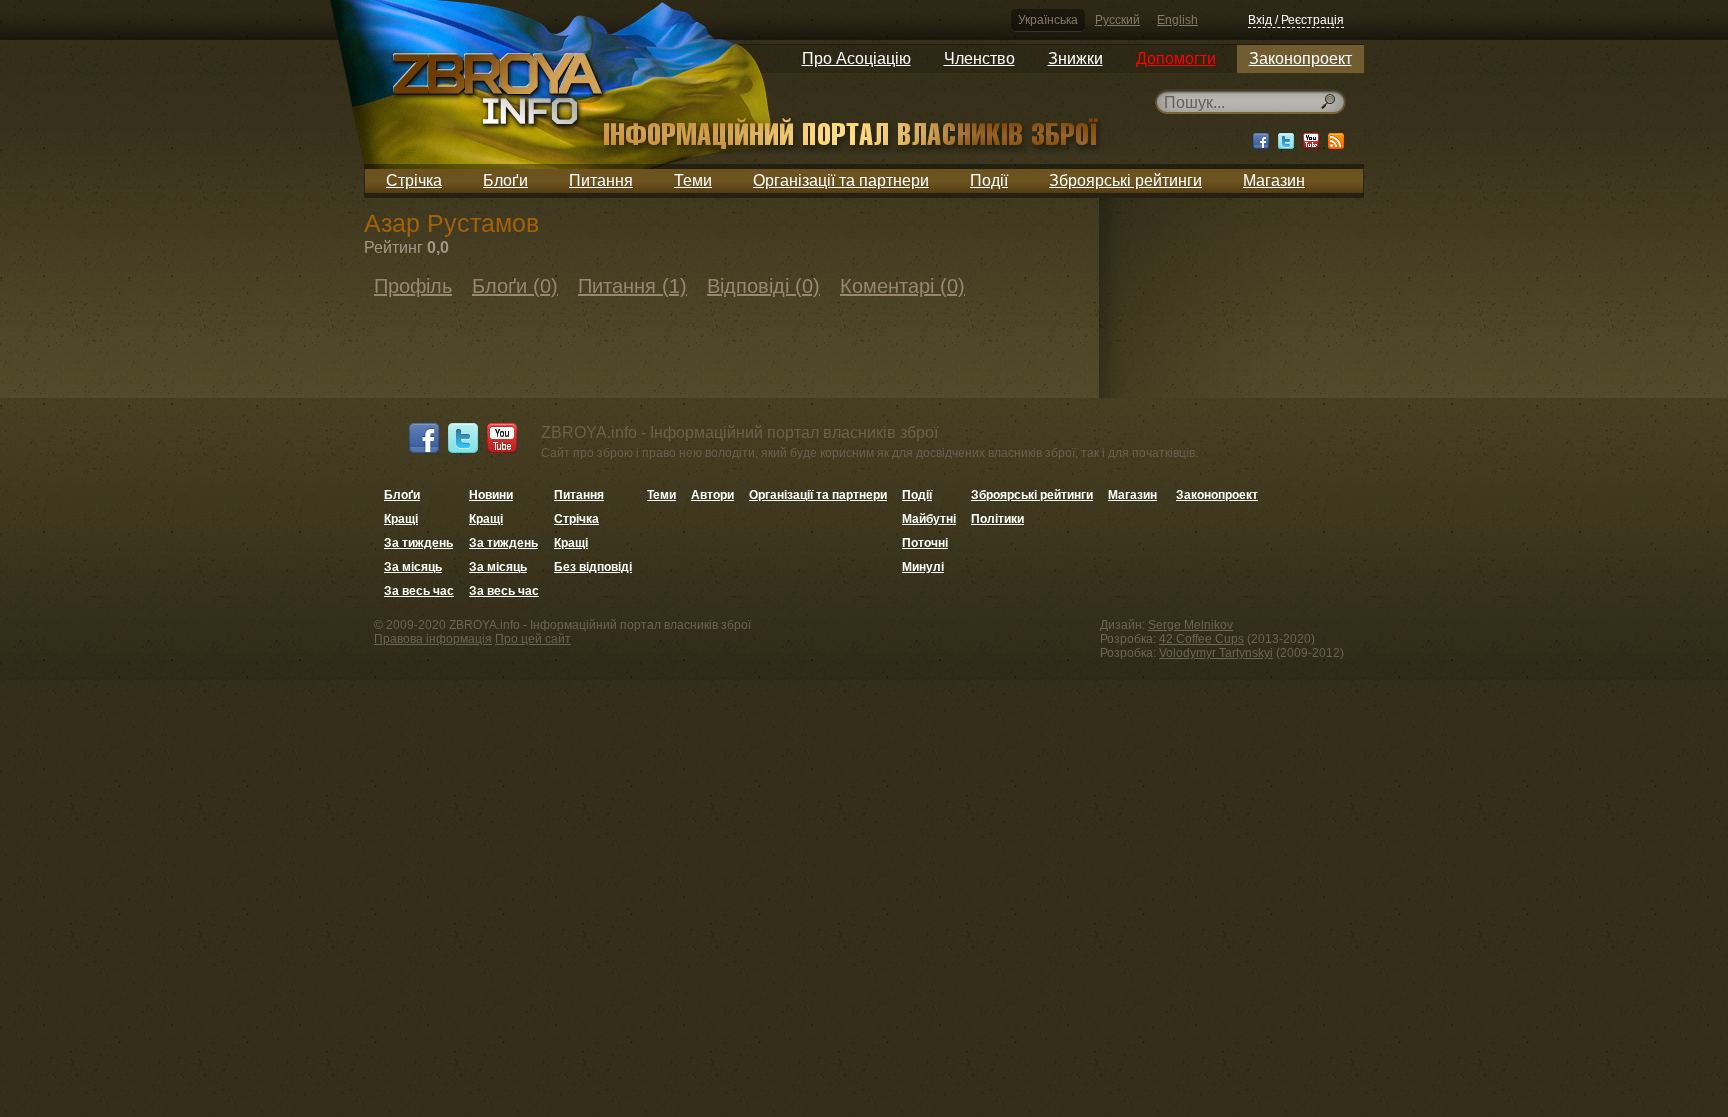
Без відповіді (593, 567)
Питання (601, 180)
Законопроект (1300, 58)
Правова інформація (433, 639)
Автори (712, 495)
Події (989, 180)
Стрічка (414, 180)
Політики (997, 519)
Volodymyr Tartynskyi (1216, 653)
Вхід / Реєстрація (1296, 20)
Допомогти (1176, 58)
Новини (491, 495)
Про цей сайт (533, 639)
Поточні (925, 543)
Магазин (1274, 180)
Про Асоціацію (856, 58)
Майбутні (929, 519)
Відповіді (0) (763, 286)
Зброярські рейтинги (1125, 180)
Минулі (923, 567)
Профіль (413, 286)
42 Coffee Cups (1201, 639)
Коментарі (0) (902, 286)
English (1177, 20)
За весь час (419, 591)
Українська (1048, 20)
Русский (1117, 20)
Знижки (1075, 58)
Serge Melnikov (1190, 625)
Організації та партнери (841, 180)
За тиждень (418, 543)
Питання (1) (632, 286)
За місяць (413, 567)
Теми (693, 180)
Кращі (401, 519)
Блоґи (505, 180)
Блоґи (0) (515, 286)
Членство (979, 58)
